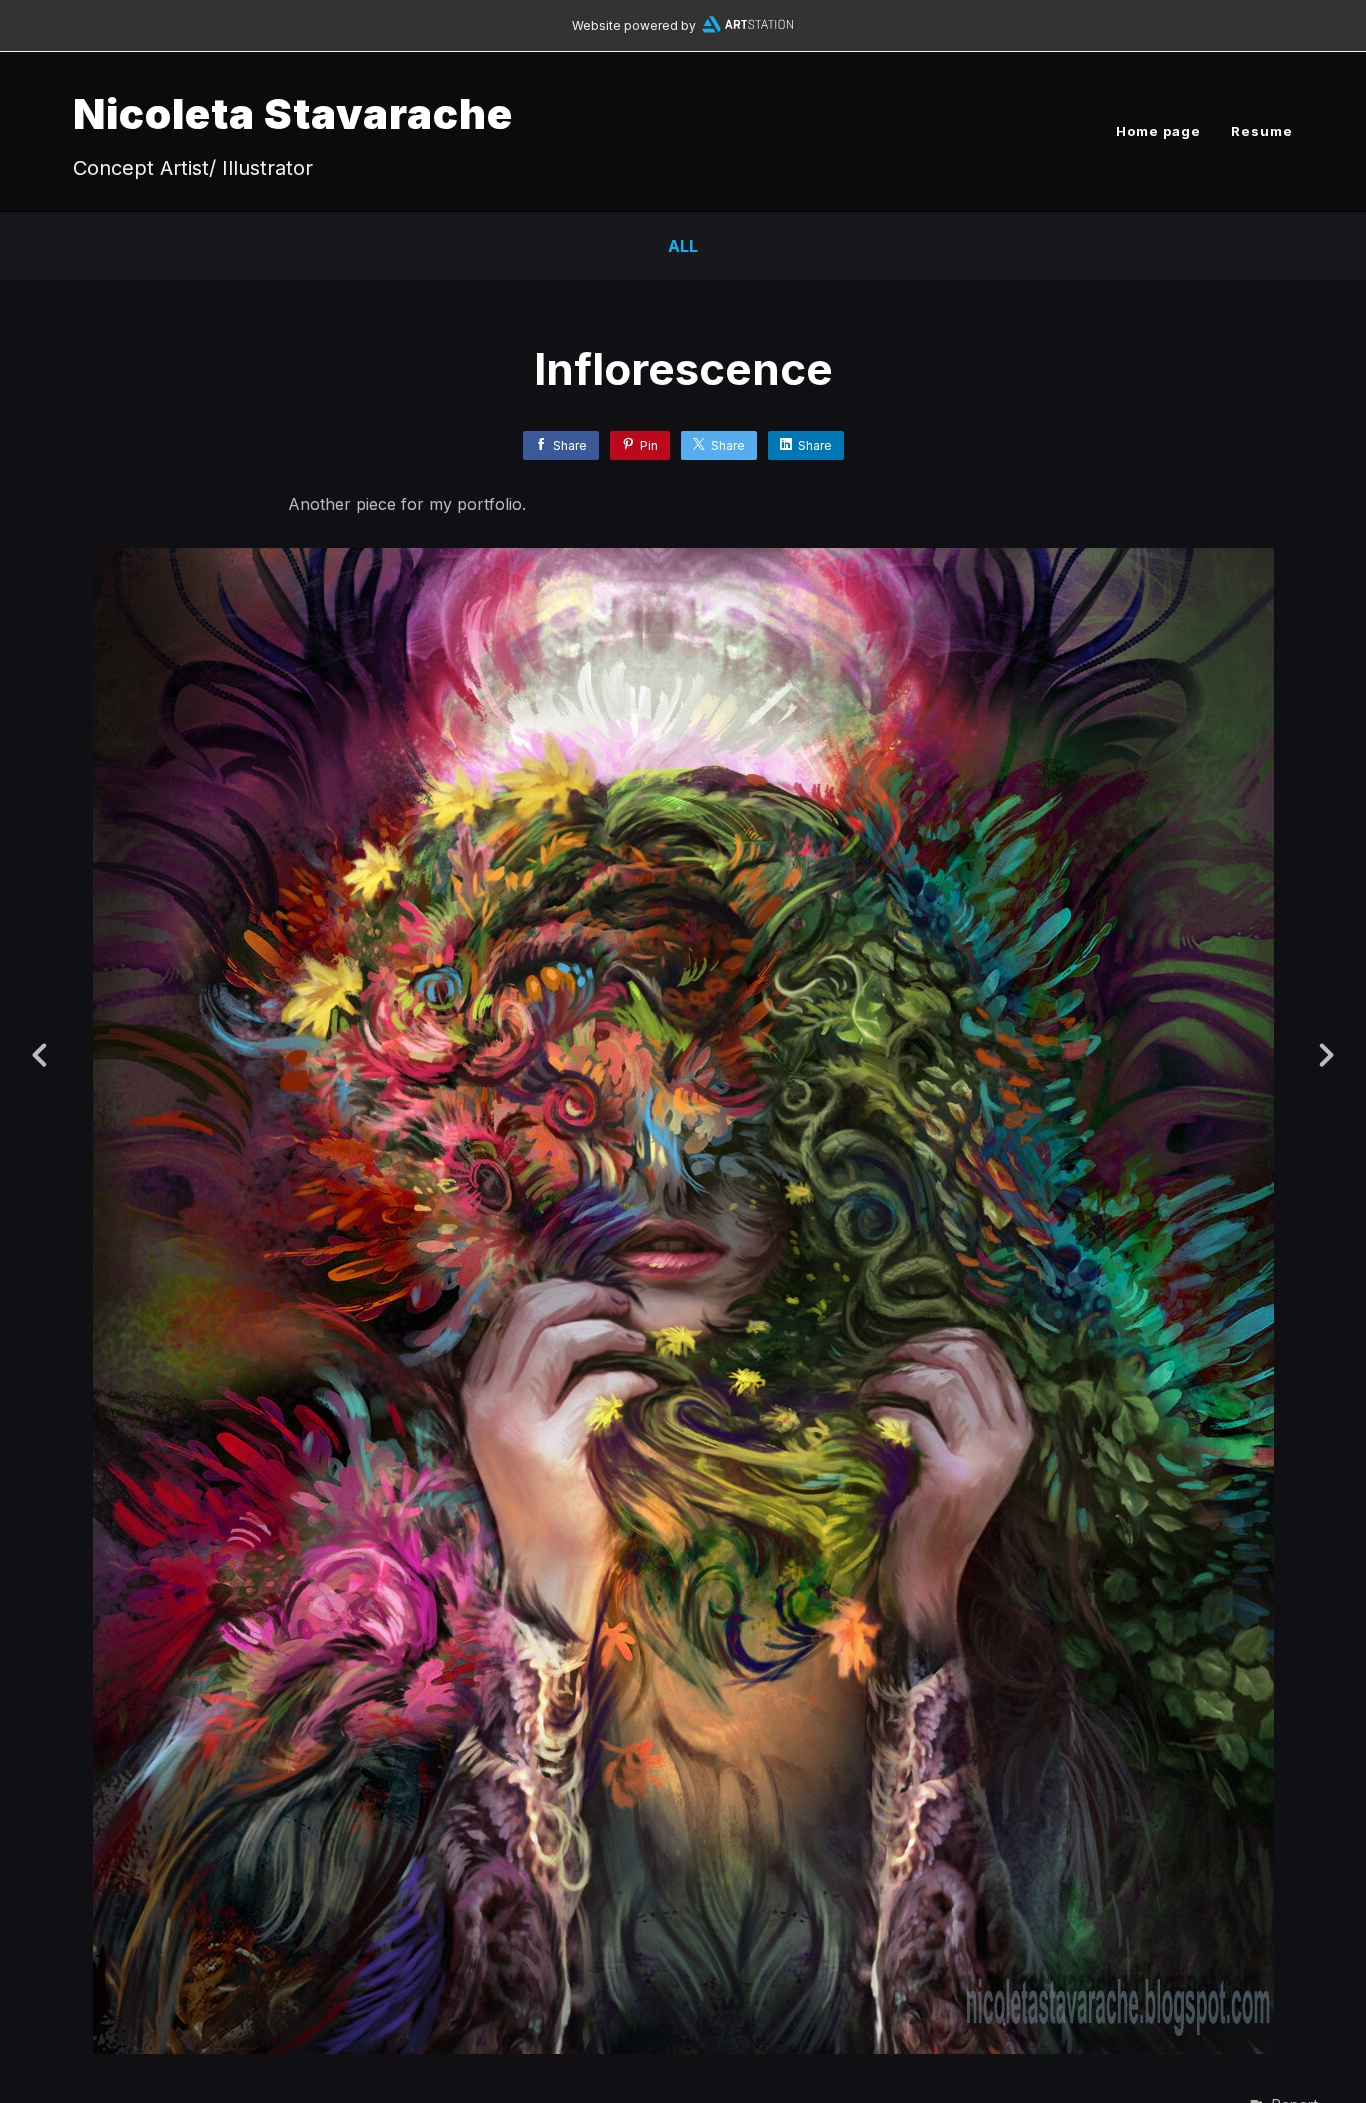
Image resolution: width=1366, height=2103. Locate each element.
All (683, 246)
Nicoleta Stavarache (293, 113)
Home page (1158, 131)
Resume (1262, 131)
